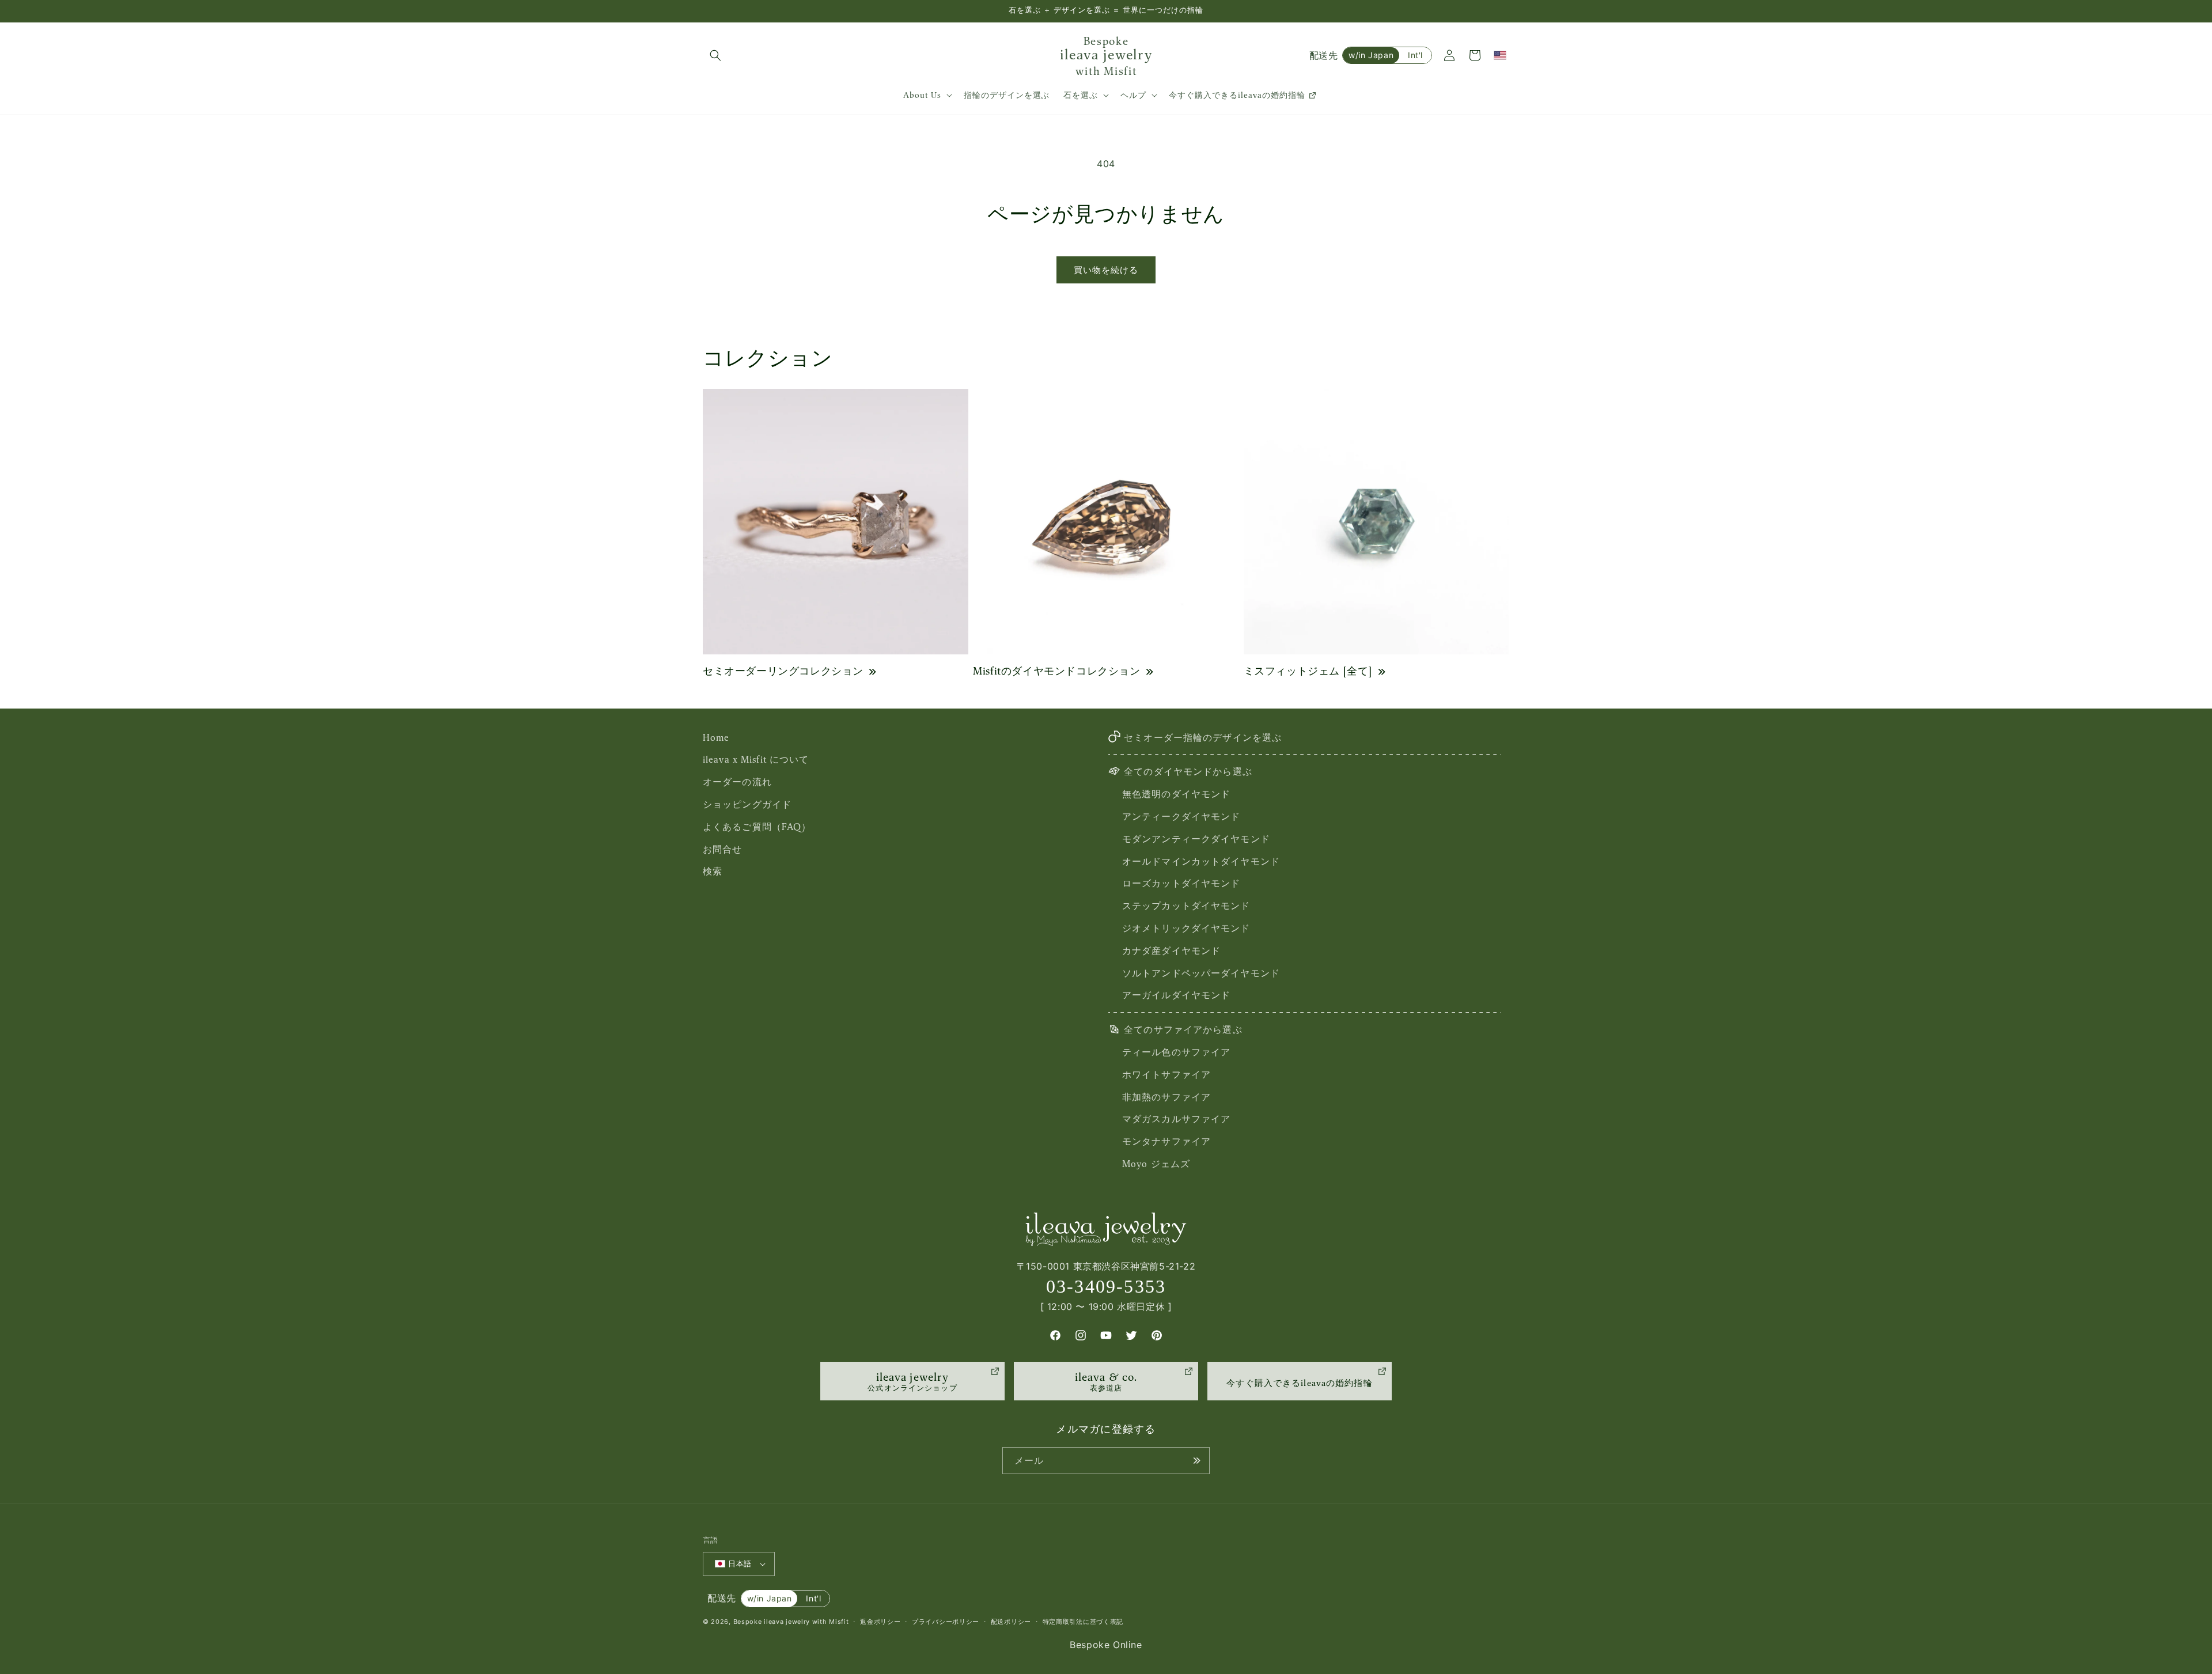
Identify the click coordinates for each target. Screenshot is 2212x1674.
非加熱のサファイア (1166, 1097)
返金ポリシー (880, 1622)
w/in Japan (1371, 55)
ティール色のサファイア (1176, 1052)
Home (716, 737)
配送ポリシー (1011, 1622)
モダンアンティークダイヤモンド (1196, 839)
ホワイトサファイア (1166, 1074)
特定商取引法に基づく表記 (1083, 1622)
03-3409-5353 (1106, 1286)
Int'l (1415, 55)
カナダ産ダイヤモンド (1171, 950)
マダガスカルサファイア (1176, 1119)
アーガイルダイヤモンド (1176, 995)
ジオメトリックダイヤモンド (1186, 928)
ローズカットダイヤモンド (1181, 884)
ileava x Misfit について (756, 760)
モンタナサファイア (1166, 1141)
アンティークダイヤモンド (1181, 816)
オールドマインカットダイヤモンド (1201, 861)
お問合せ (722, 849)
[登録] (1196, 1461)
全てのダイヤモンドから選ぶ (1188, 772)
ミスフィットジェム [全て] (1308, 671)
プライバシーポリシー (946, 1622)
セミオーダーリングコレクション (783, 671)
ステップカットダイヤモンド (1186, 906)
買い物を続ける (1106, 270)
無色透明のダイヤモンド (1176, 794)
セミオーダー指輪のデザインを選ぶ (1203, 737)
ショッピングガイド (747, 804)
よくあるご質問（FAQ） (757, 827)
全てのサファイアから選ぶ (1183, 1029)
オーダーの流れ (737, 782)
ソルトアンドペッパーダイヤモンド (1201, 973)
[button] (715, 55)
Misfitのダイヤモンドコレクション (1056, 671)
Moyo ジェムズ (1156, 1164)
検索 (713, 872)
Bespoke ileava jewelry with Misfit (791, 1622)
